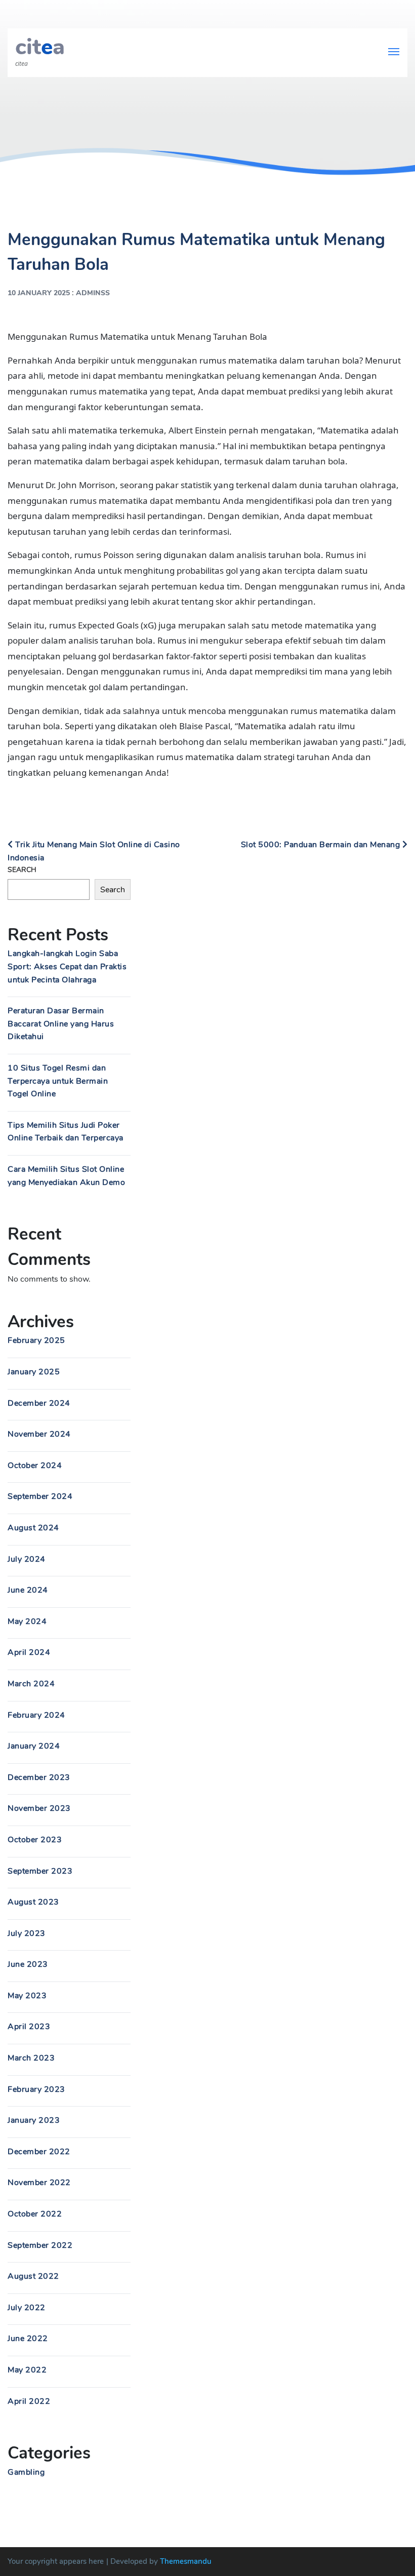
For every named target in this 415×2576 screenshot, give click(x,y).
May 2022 (27, 2370)
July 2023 (27, 1933)
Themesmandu (186, 2561)
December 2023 (39, 1777)
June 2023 (28, 1964)
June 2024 (28, 1590)
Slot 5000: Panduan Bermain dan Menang (322, 845)
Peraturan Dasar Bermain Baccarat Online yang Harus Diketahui (61, 1024)
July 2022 (27, 2308)
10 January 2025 (39, 293)
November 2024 (39, 1434)
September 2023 (40, 1871)
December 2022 (39, 2152)
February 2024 (36, 1715)
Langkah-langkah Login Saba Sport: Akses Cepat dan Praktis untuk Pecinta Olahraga (67, 966)
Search (22, 870)
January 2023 (34, 2120)
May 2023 (27, 1996)
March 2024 (31, 1684)
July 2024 (27, 1559)
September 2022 (40, 2245)
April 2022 (29, 2401)
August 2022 (33, 2276)
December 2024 (39, 1403)
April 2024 (29, 1652)
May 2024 (27, 1621)
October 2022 (35, 2214)
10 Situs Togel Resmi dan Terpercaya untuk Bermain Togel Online (58, 1081)
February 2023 (36, 2089)
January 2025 (34, 1372)
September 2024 (40, 1496)
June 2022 (28, 2339)
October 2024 (35, 1465)
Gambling (26, 2472)
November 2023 (39, 1808)
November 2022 (39, 2183)
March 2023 (31, 2058)
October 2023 (35, 1840)
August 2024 (33, 1528)
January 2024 (34, 1746)
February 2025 (36, 1340)
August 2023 (33, 1902)
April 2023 (29, 2027)
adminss (93, 293)
